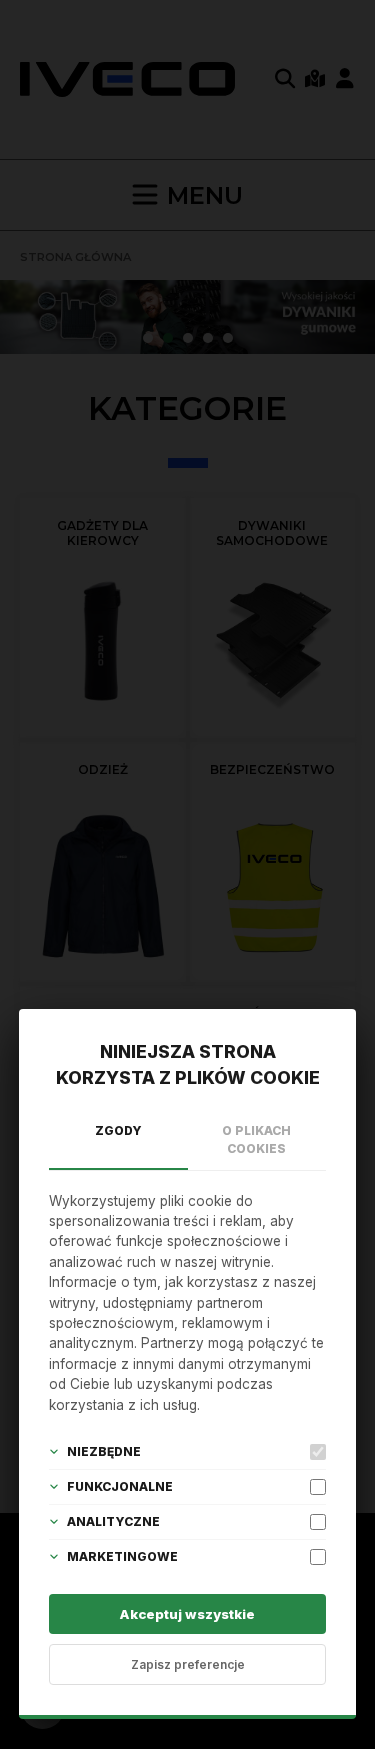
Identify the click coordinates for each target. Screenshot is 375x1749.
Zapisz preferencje (188, 1664)
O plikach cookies (256, 1139)
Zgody (118, 1130)
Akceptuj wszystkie (187, 1614)
